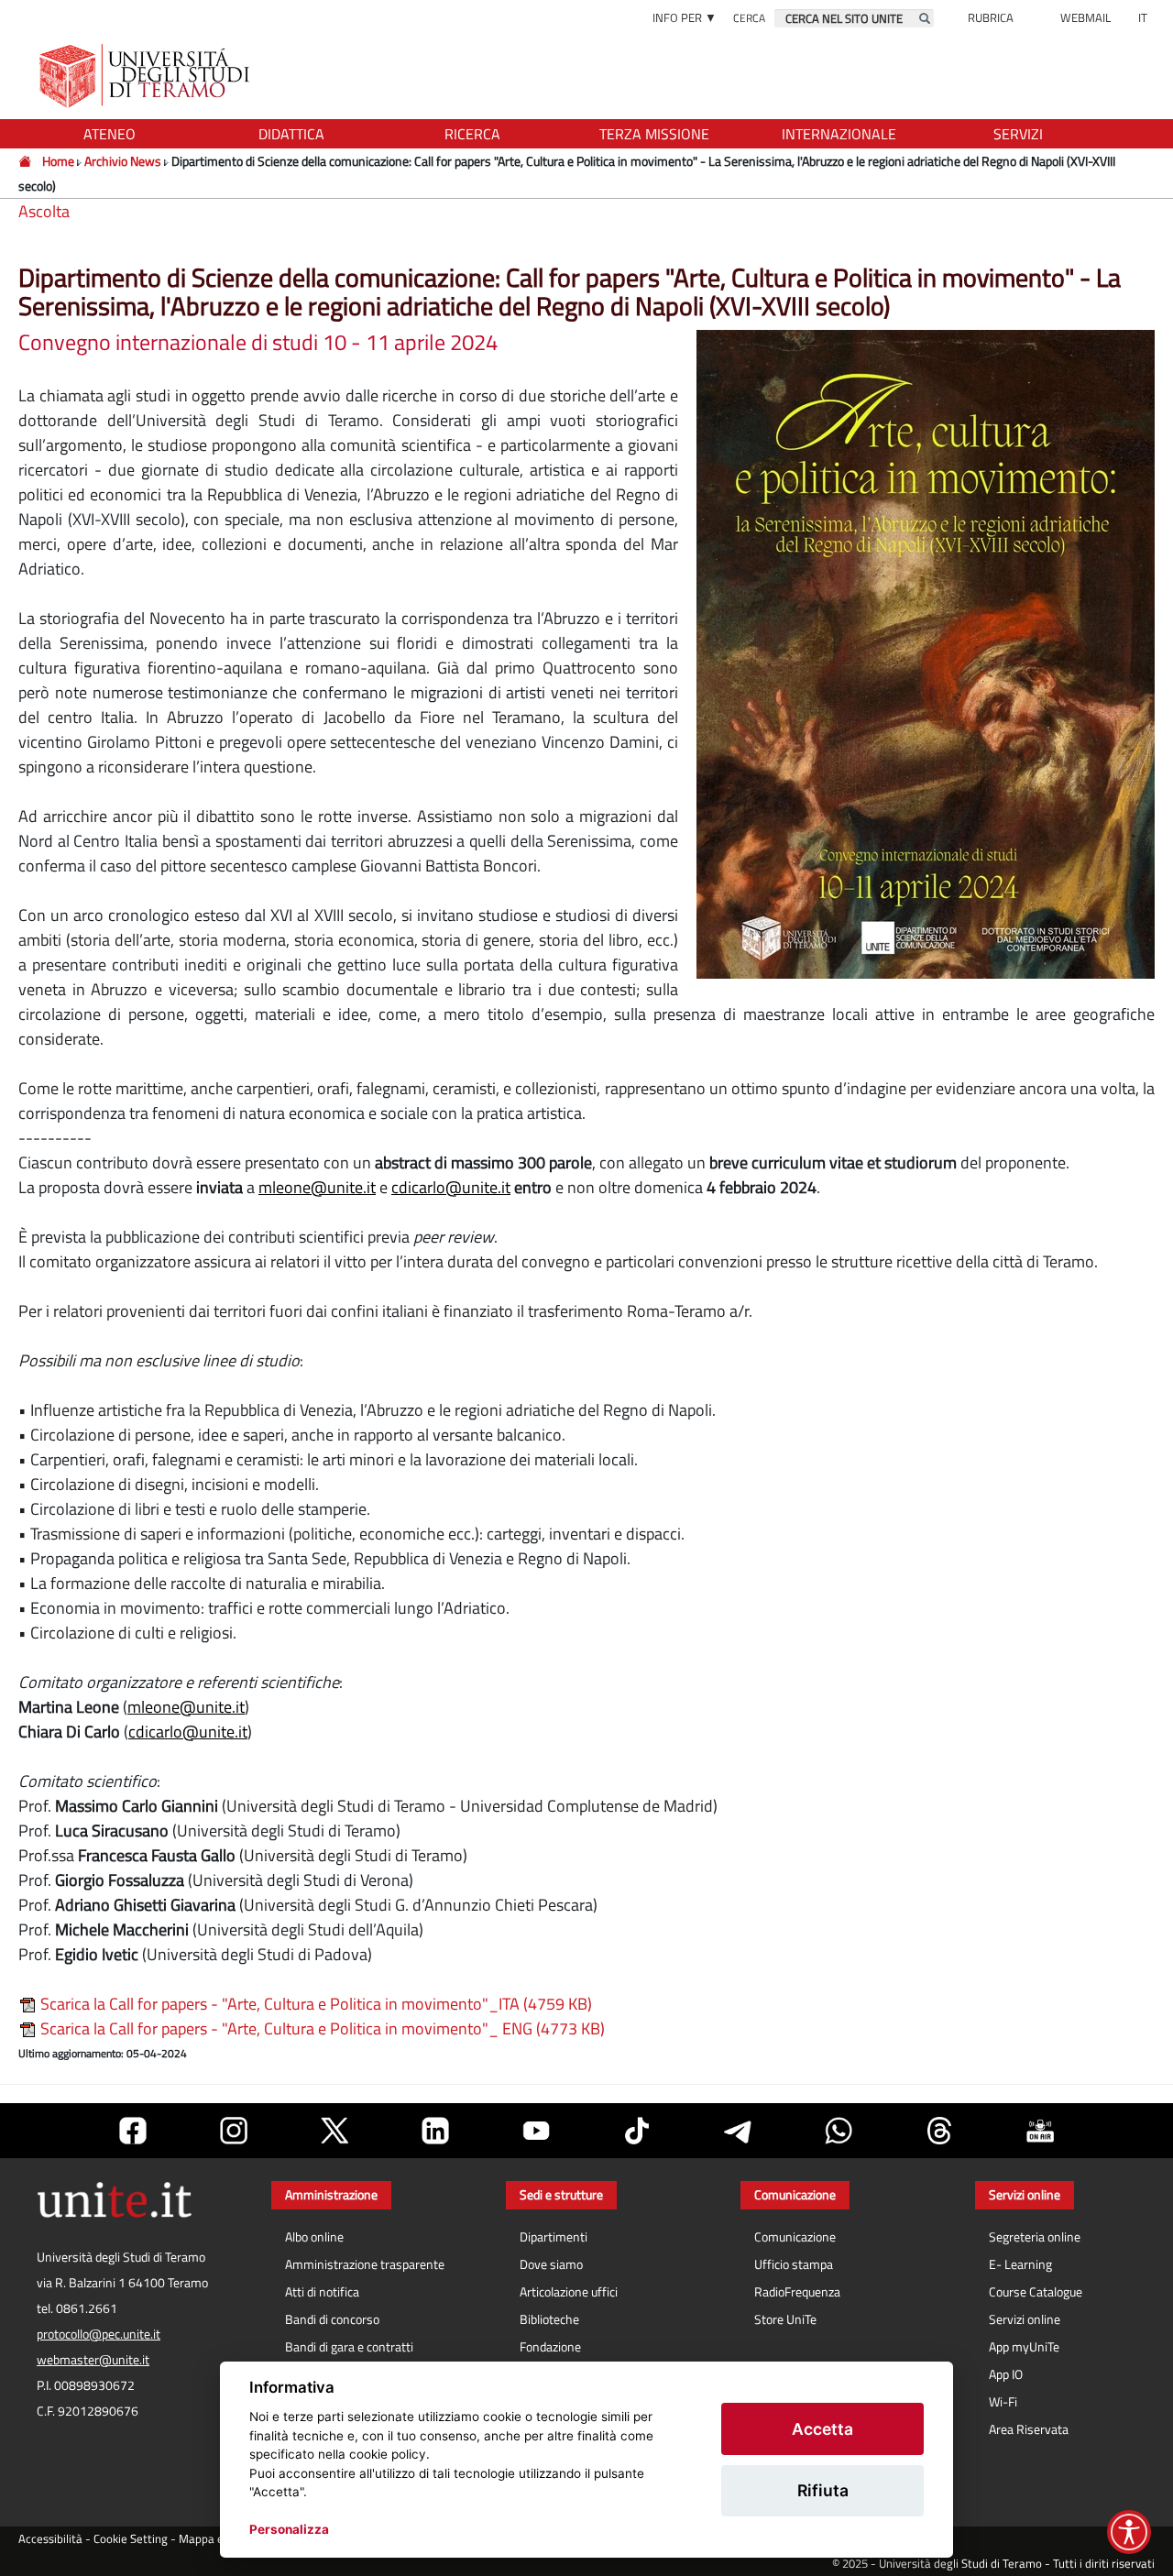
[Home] (26, 161)
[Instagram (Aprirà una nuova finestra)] (234, 2131)
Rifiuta (823, 2490)
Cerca (749, 18)
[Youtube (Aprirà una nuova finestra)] (536, 2131)
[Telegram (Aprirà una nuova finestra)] (738, 2131)
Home (58, 161)
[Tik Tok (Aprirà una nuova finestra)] (637, 2131)
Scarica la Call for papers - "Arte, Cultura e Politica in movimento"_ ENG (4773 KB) (321, 2028)
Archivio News (124, 161)
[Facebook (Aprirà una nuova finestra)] (133, 2131)
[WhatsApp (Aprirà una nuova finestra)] (839, 2131)
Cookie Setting (131, 2539)
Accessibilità (50, 2539)
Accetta (822, 2429)
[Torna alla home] (146, 76)
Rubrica (991, 17)
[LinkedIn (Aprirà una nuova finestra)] (435, 2131)
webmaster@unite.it (93, 2360)
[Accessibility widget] (1129, 2532)
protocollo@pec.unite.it (99, 2334)
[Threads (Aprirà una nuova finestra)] (939, 2131)
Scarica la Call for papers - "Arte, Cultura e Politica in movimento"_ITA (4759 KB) (314, 2004)
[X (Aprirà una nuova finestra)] (334, 2131)
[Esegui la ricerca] (925, 18)
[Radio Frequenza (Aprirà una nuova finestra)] (1040, 2131)
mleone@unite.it (317, 1187)
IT (1143, 17)
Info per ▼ (685, 17)
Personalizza (289, 2529)
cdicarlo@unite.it (451, 1187)
